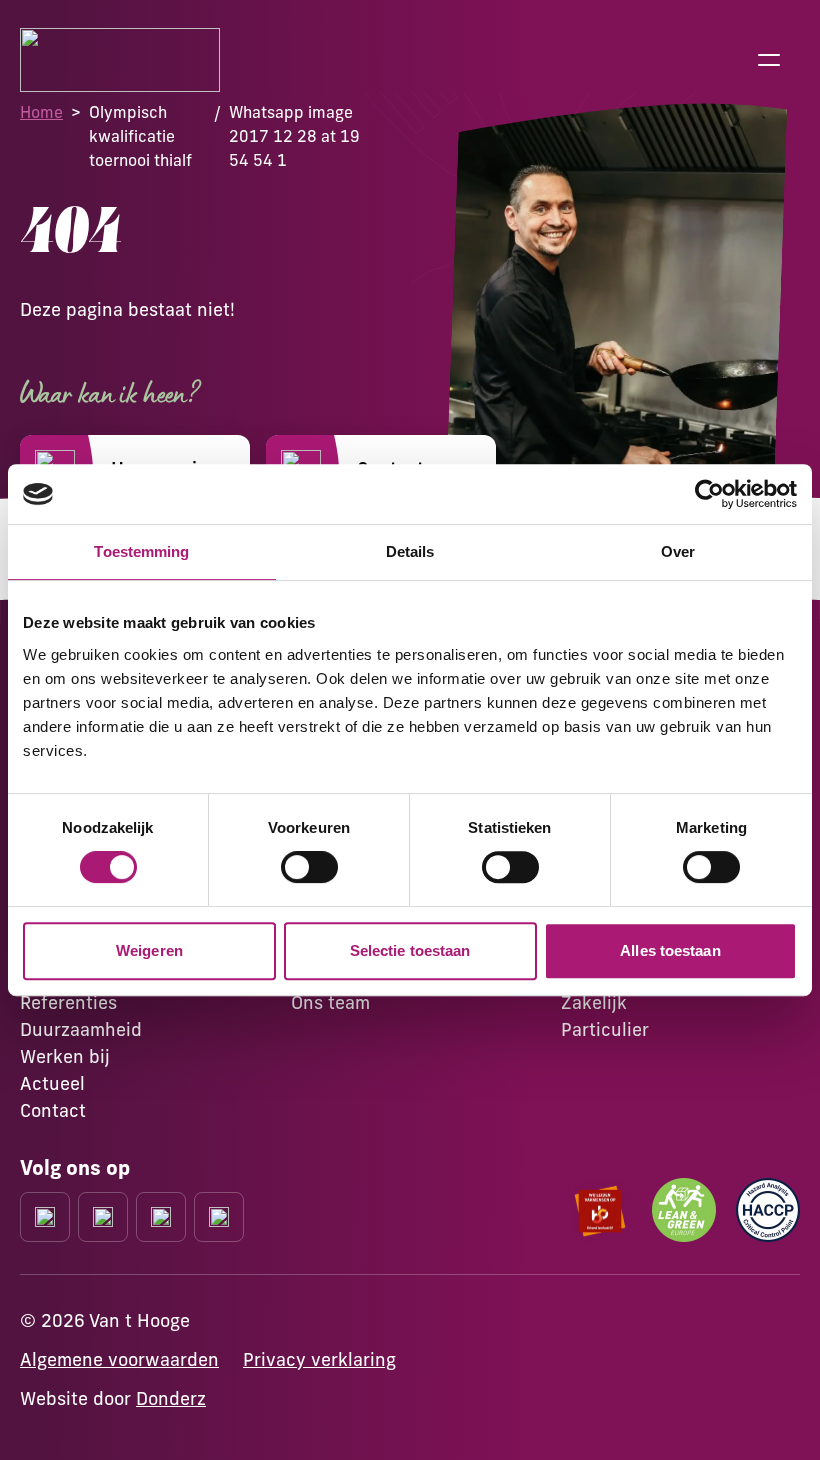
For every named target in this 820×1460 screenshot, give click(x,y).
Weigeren (149, 950)
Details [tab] (410, 551)
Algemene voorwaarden (119, 1359)
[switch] (309, 867)
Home (41, 112)
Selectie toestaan (410, 950)
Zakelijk (594, 1002)
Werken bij (65, 1056)
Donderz (171, 1398)
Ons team (330, 1002)
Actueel (52, 1083)
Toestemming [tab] (141, 551)
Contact (53, 1110)
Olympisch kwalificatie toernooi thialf (140, 136)
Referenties (68, 1002)
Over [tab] (678, 551)
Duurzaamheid (81, 1029)
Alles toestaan (670, 950)
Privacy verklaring (319, 1359)
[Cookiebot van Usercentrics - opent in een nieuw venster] (709, 494)
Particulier (605, 1029)
